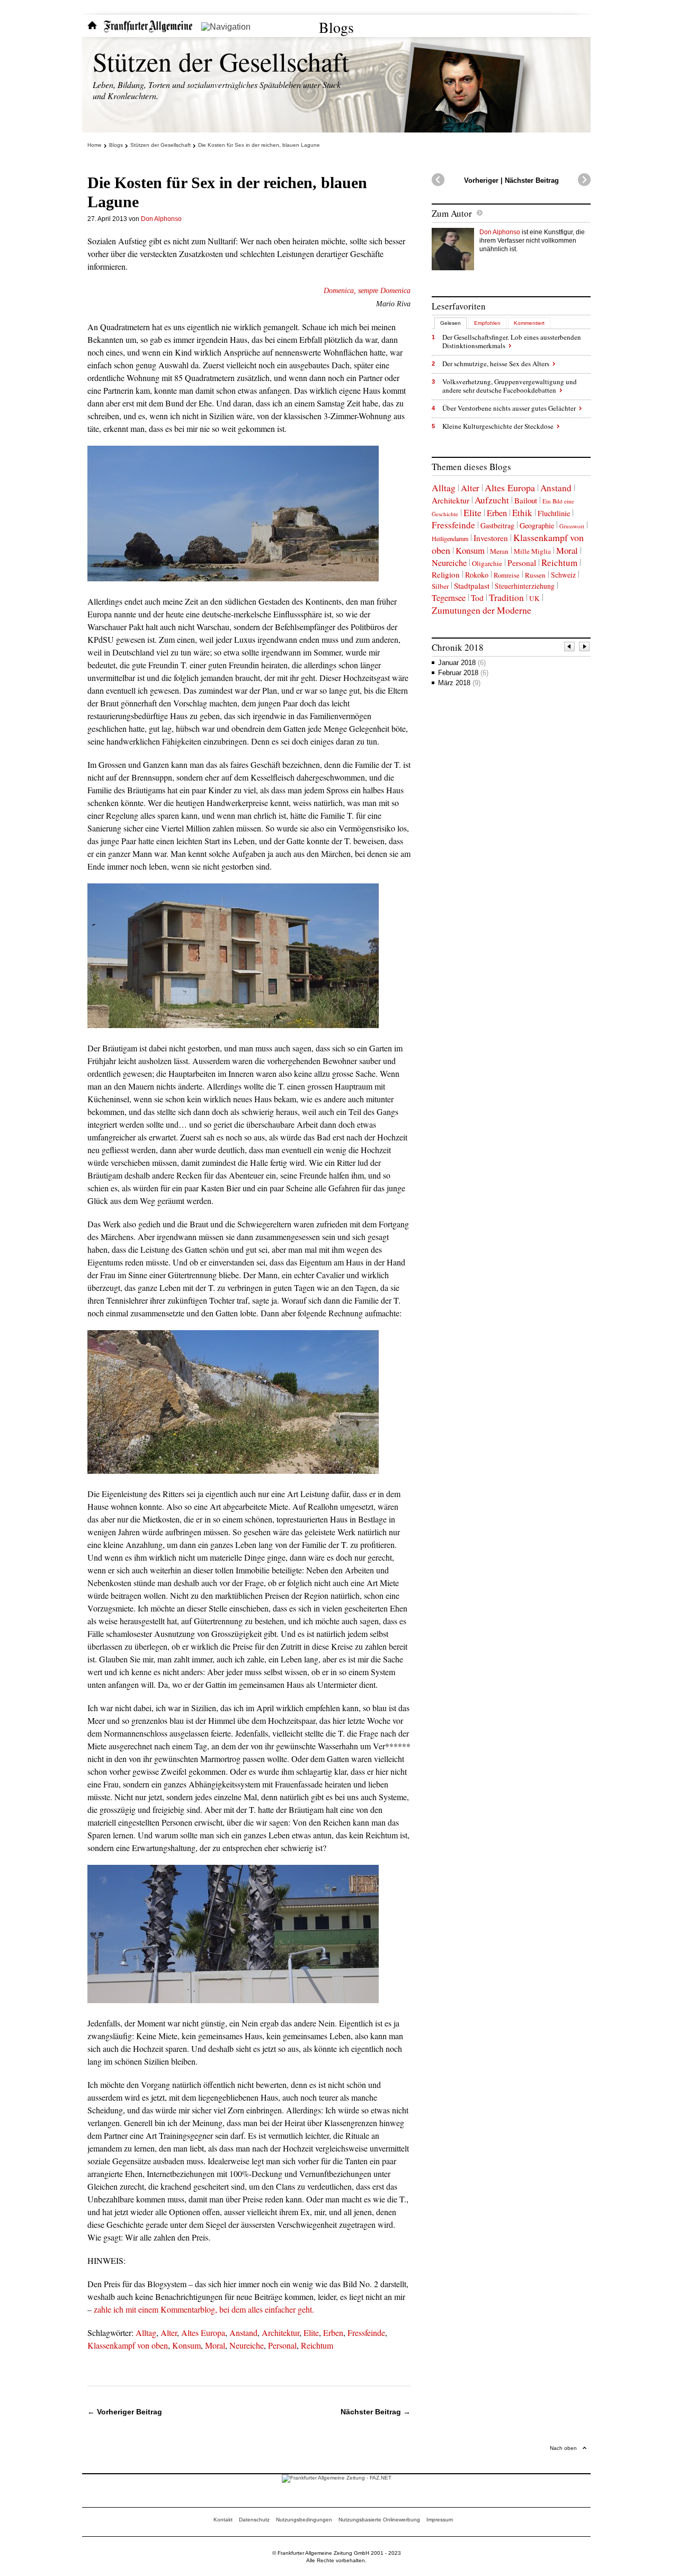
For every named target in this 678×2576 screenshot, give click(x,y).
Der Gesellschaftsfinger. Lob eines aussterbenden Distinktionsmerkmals (512, 341)
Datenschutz (254, 2520)
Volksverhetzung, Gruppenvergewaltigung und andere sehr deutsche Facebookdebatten (510, 386)
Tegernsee (449, 598)
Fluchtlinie (554, 513)
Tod (477, 598)
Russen (535, 575)
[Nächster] (585, 648)
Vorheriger (481, 180)
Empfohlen (487, 323)
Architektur (280, 2332)
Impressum (440, 2520)
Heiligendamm (450, 538)
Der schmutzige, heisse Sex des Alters (496, 364)
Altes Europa (203, 2332)
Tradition (506, 597)
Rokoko (477, 575)
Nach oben (563, 2448)
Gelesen (450, 323)
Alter (169, 2332)
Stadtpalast (472, 586)
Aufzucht (492, 500)
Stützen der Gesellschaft (221, 61)
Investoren (491, 538)
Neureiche (247, 2345)
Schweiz (563, 575)
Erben (333, 2332)
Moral (215, 2345)
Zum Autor (452, 213)
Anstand (243, 2332)
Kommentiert (529, 323)
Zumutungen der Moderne (481, 610)
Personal (282, 2345)
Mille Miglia (532, 551)
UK (534, 598)
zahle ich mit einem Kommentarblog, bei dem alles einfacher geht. (204, 2309)
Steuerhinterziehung (525, 586)
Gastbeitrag (497, 525)
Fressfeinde (366, 2332)
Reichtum (317, 2345)
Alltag (146, 2332)
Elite (311, 2332)
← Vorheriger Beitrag (125, 2412)
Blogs (336, 27)
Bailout (526, 500)
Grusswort (572, 526)
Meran (499, 551)
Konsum (186, 2345)
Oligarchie (487, 563)
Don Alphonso (161, 219)
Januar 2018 (462, 663)
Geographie (537, 525)
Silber (440, 586)
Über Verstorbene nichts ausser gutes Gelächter (509, 408)
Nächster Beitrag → (376, 2412)
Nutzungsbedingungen (304, 2520)
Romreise (507, 575)
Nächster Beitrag (532, 180)
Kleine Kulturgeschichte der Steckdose (498, 426)
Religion (446, 574)
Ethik (522, 513)
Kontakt (223, 2520)
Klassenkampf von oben (128, 2345)
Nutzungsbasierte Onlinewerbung (379, 2520)
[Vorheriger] (570, 648)
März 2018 (459, 683)
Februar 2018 (463, 673)
